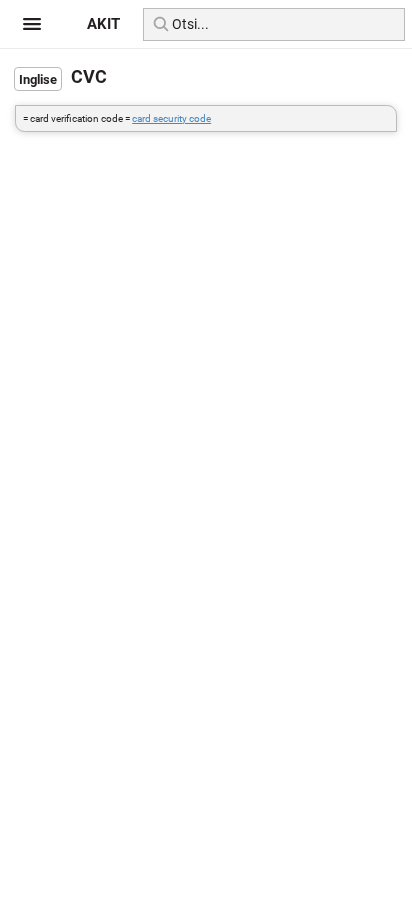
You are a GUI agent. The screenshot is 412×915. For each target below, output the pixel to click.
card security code (171, 118)
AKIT (103, 24)
